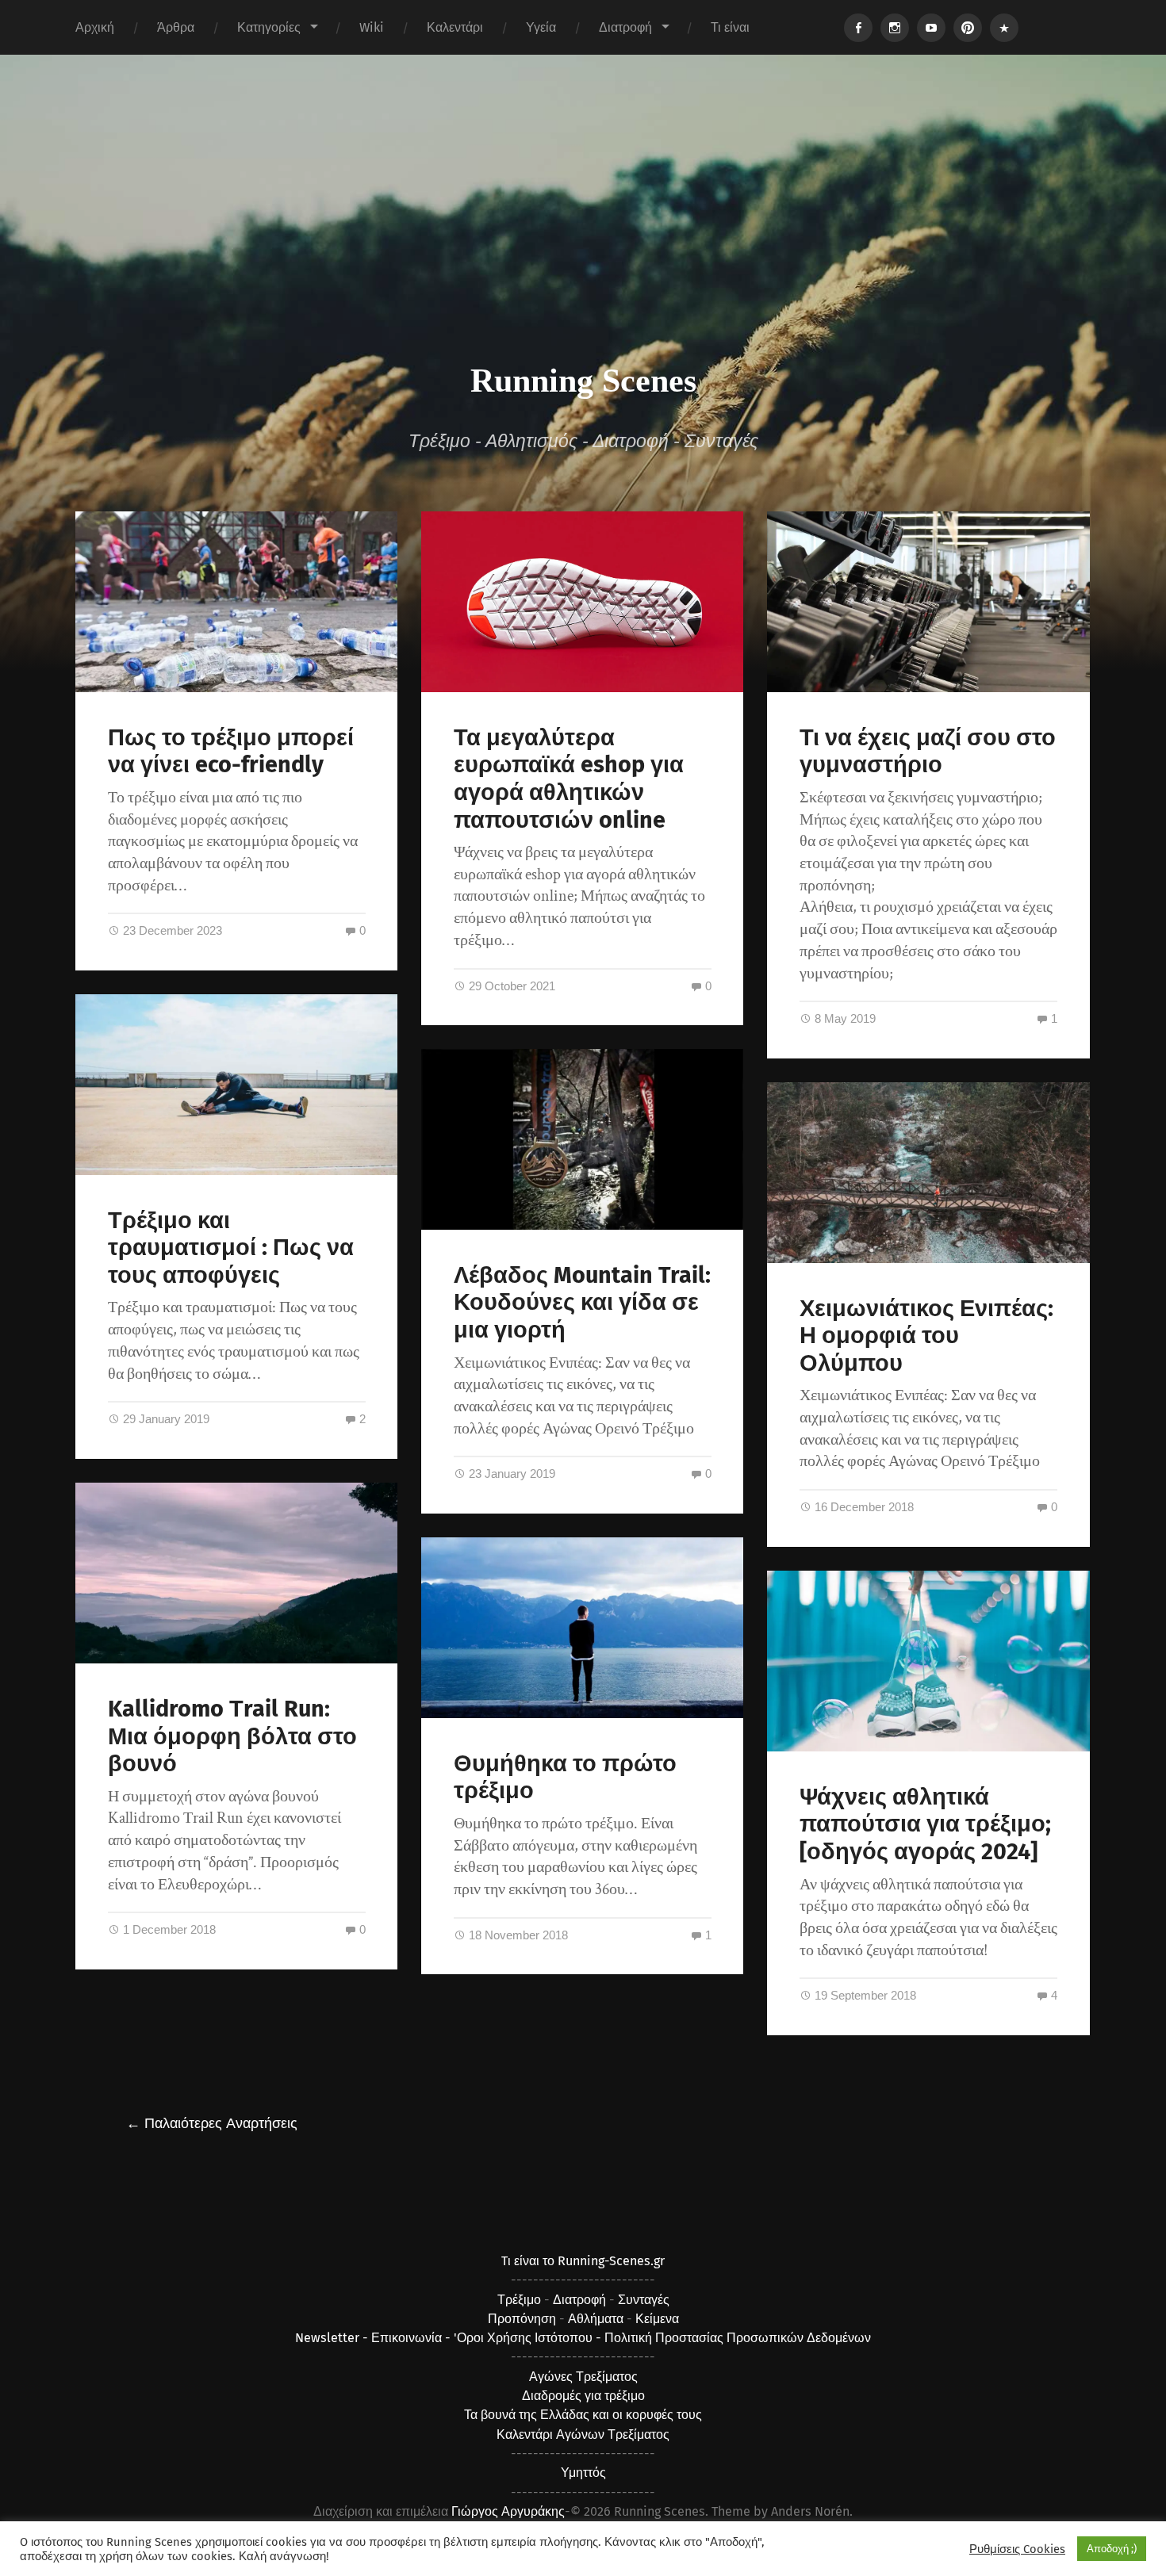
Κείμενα (657, 2319)
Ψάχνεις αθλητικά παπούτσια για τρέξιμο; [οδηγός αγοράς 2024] (925, 1824)
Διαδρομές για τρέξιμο (583, 2396)
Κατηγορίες (269, 27)
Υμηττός (583, 2473)
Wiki (372, 27)
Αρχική (95, 27)
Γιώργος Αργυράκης (508, 2511)
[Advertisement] (583, 233)
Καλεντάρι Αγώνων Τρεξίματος (583, 2434)
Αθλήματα (596, 2319)
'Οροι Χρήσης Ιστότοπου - (529, 2338)
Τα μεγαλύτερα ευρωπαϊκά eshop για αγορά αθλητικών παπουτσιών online (569, 779)
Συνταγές (644, 2300)
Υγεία (541, 27)
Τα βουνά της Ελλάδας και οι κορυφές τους (583, 2415)
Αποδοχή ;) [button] (1112, 2549)
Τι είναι (730, 27)
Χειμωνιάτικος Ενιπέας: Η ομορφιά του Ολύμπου (926, 1336)
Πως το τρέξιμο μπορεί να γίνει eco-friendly (231, 752)
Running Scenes (583, 381)
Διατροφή (625, 27)
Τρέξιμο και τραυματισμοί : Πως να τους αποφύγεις (231, 1248)
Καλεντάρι (455, 27)
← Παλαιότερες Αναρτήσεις (212, 2123)
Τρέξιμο (519, 2300)
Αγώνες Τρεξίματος (583, 2377)
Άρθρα (176, 27)
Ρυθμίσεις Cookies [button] (1017, 2549)
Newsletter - (333, 2338)
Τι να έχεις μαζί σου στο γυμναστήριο (928, 752)
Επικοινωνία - (412, 2338)
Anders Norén (810, 2511)
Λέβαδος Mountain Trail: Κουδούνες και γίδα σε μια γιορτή (582, 1303)
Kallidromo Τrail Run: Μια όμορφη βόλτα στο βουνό (232, 1736)
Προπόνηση (522, 2319)
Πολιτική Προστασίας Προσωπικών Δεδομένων (738, 2338)
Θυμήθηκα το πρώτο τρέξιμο (565, 1778)
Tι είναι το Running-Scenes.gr (583, 2261)
